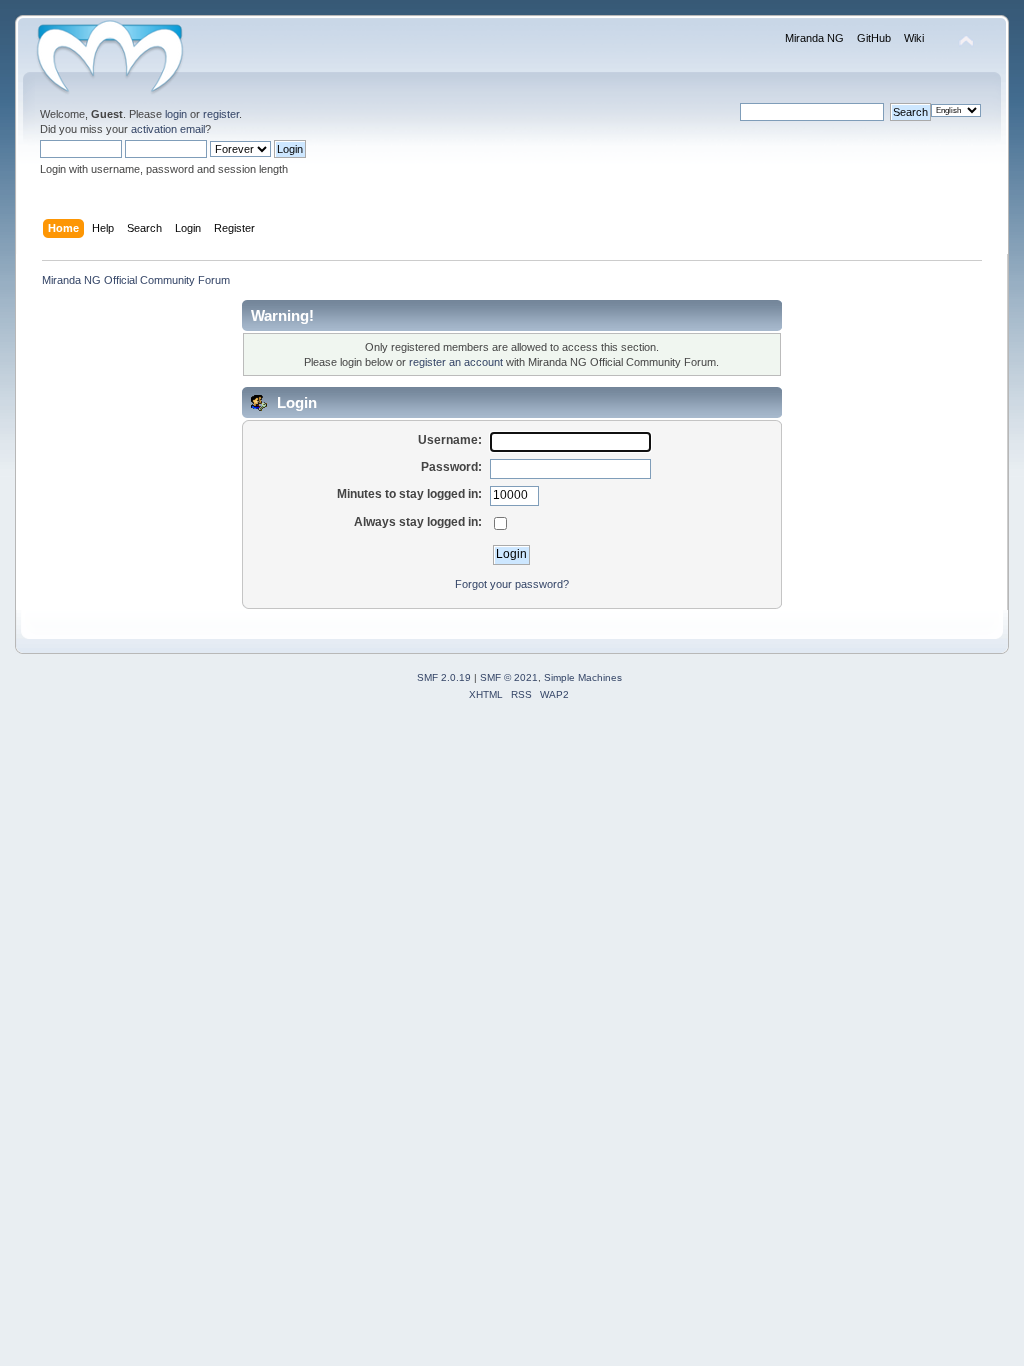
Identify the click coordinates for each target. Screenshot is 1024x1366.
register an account (456, 362)
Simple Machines (583, 677)
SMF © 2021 (509, 677)
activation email (168, 129)
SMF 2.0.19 (444, 677)
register (221, 114)
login (176, 114)
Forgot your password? (512, 584)
